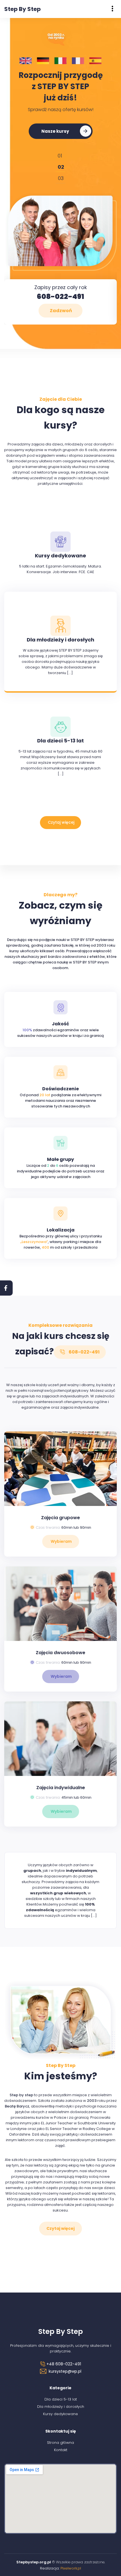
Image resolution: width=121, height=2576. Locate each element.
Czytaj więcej (61, 821)
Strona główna (60, 2441)
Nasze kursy (55, 131)
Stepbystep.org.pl (34, 2561)
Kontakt (61, 2449)
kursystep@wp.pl (65, 2370)
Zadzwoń (61, 309)
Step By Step (23, 9)
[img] (112, 9)
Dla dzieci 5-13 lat (61, 2398)
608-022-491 (60, 295)
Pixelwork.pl (71, 2567)
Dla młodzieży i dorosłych (61, 2405)
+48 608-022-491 (63, 2363)
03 (61, 178)
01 (60, 156)
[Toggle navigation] (112, 9)
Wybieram (61, 1540)
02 (60, 167)
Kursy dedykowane (60, 2413)
